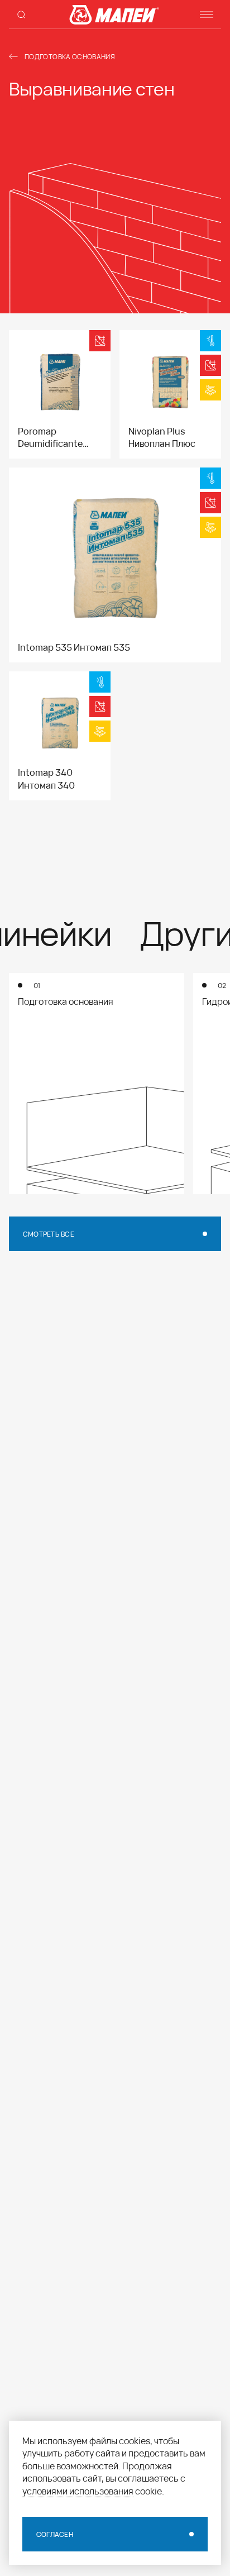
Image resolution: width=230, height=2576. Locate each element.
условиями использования (78, 2491)
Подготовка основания (70, 56)
